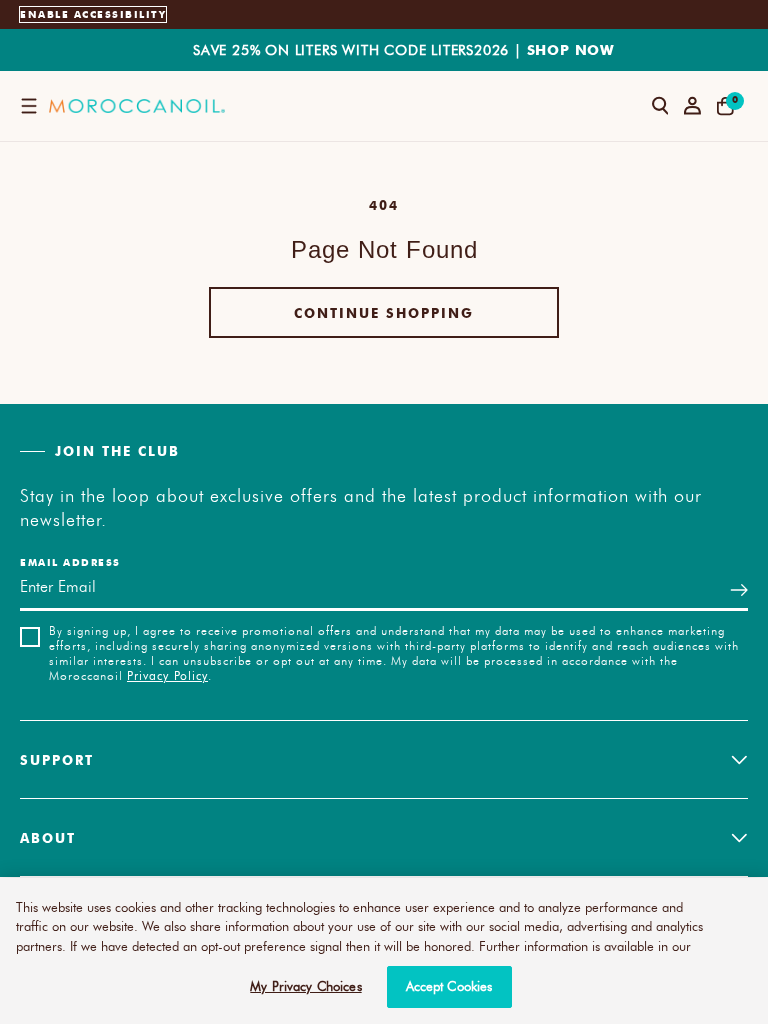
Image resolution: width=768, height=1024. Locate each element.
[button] (28, 106)
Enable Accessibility (93, 14)
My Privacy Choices (305, 986)
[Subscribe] (739, 589)
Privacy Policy (167, 675)
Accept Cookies (449, 986)
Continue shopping (384, 312)
